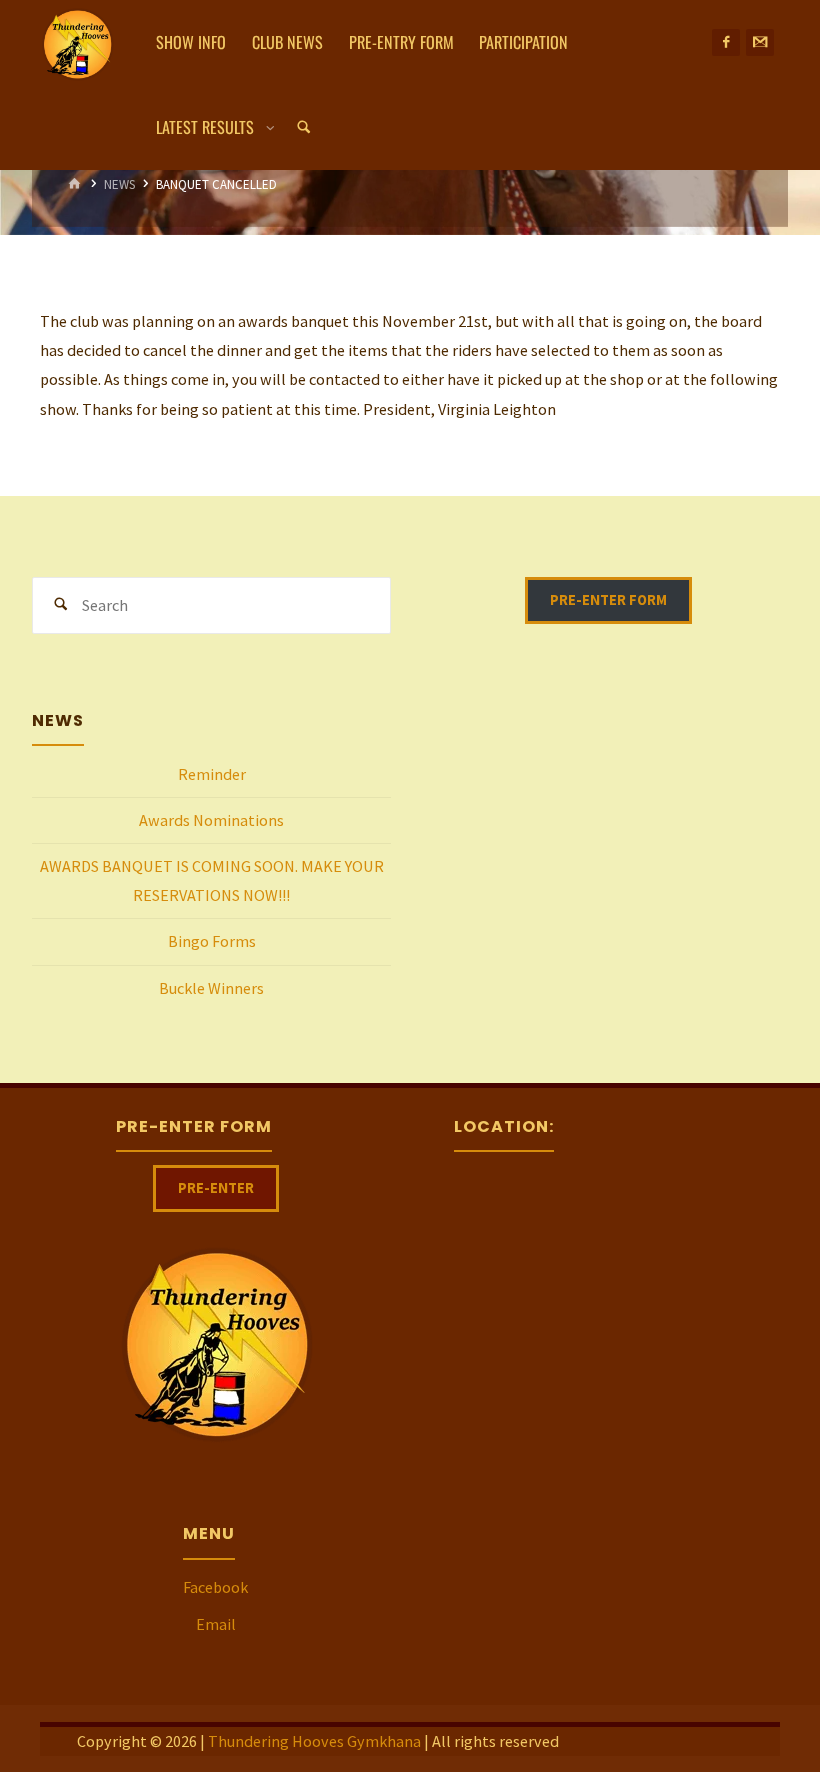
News (119, 184)
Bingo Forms (212, 941)
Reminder (212, 774)
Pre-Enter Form (608, 600)
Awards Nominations (211, 820)
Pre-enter (216, 1188)
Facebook (215, 1587)
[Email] (760, 43)
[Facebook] (726, 43)
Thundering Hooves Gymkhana (314, 1741)
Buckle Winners (211, 988)
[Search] (304, 127)
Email (216, 1624)
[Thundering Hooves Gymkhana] (77, 42)
